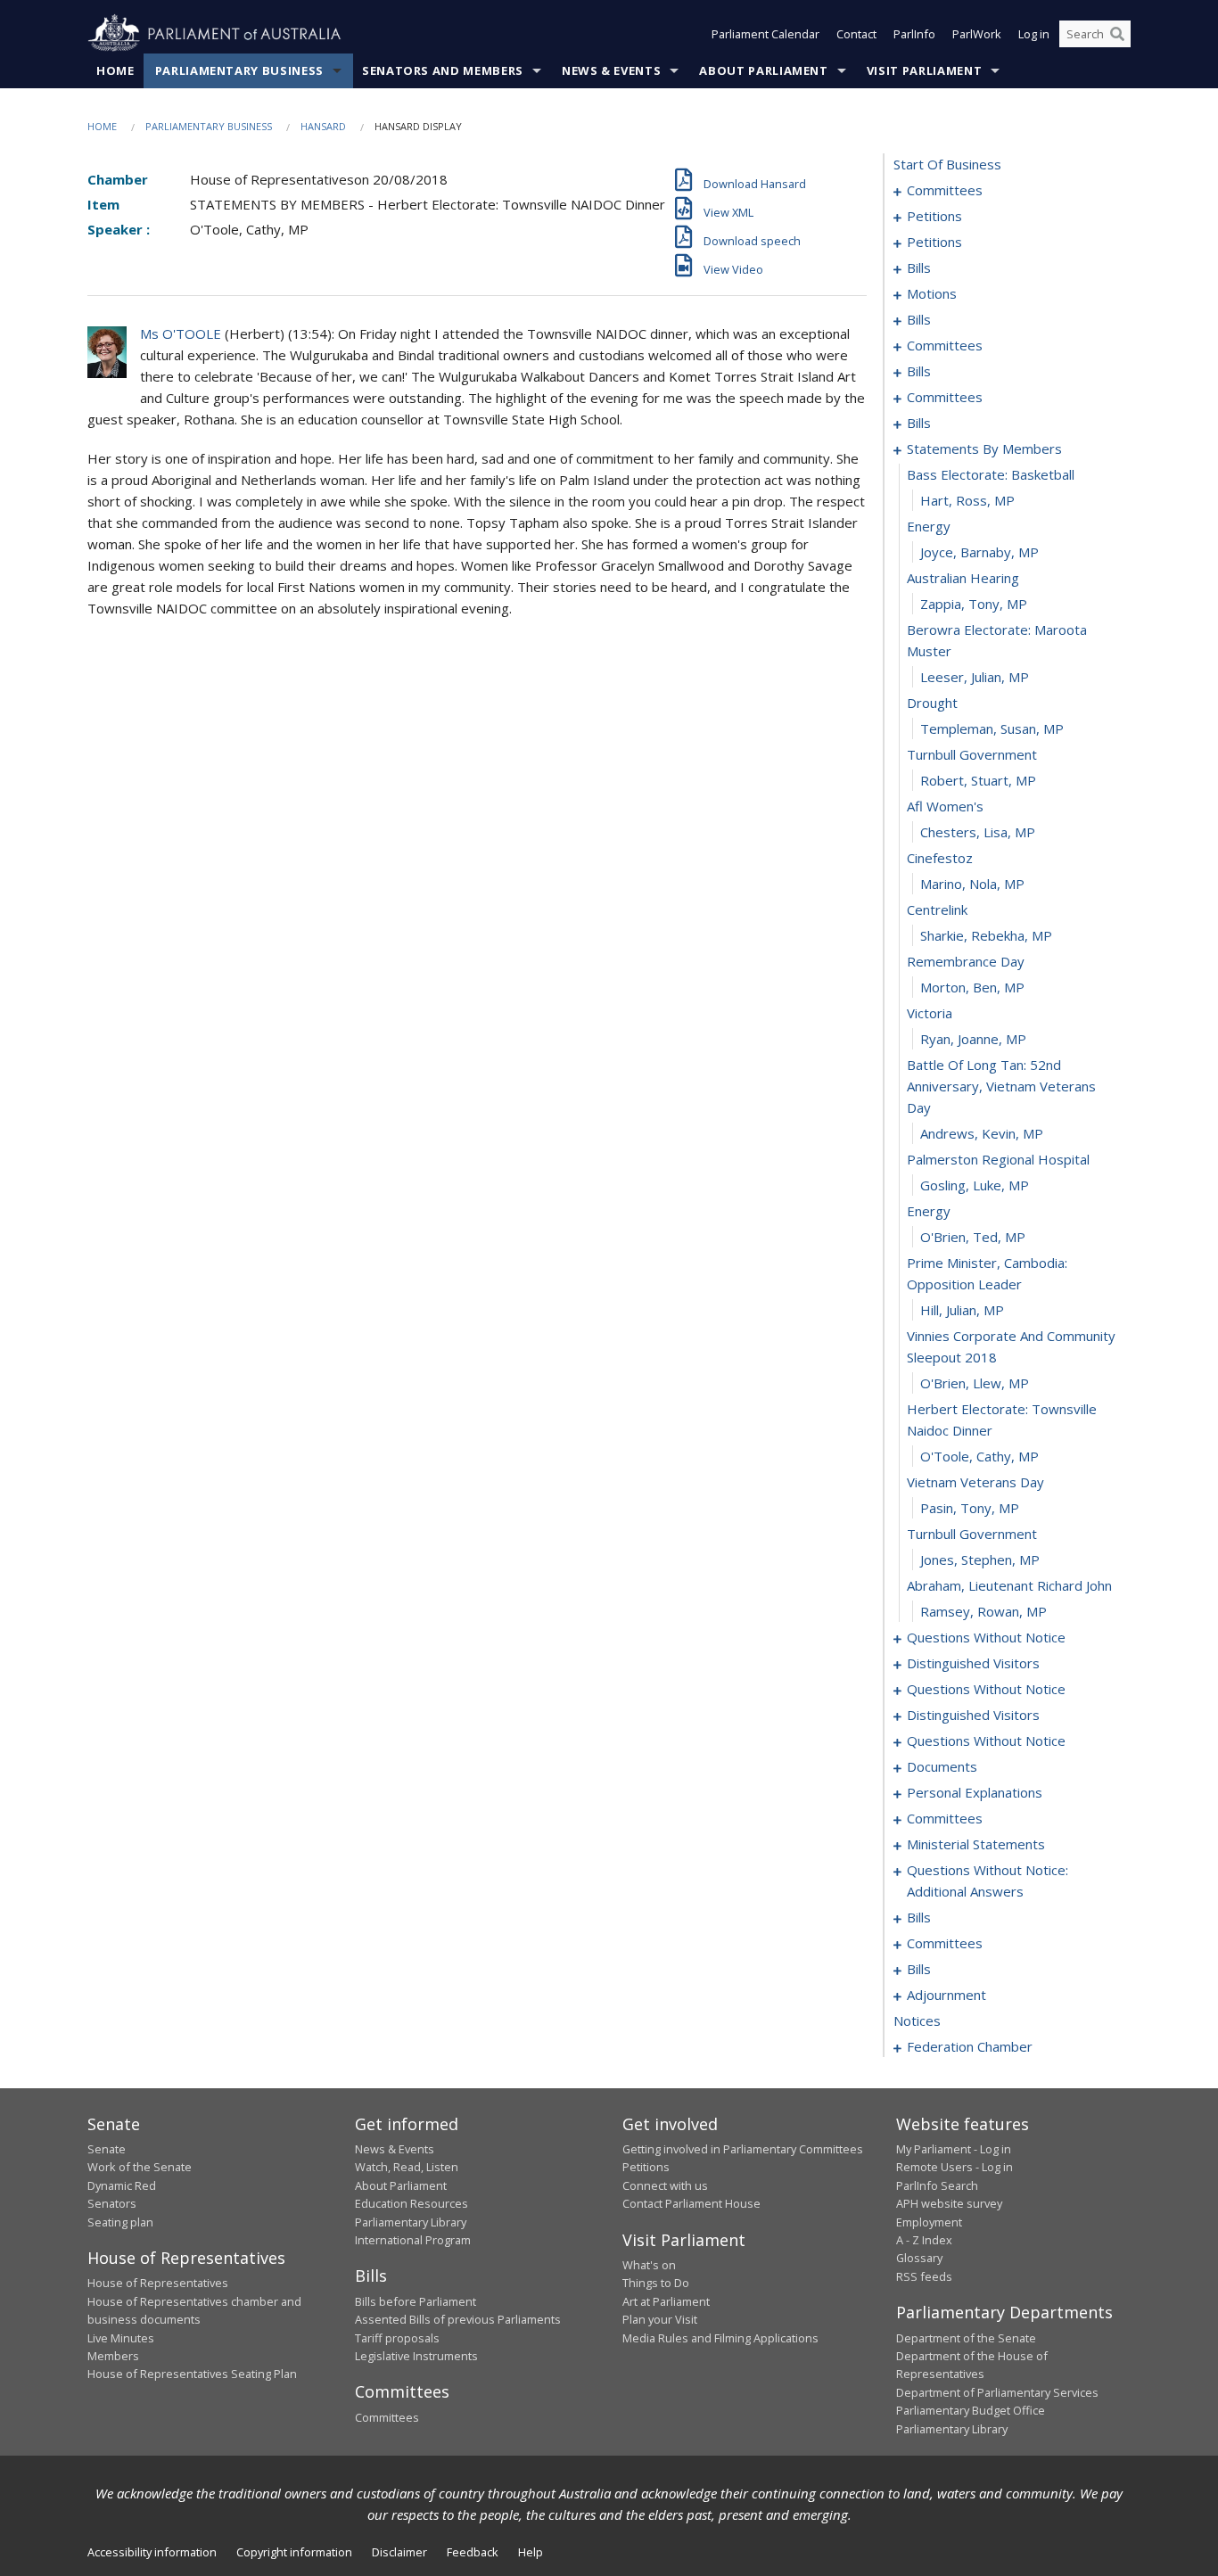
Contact (856, 34)
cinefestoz (940, 858)
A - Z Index (924, 2240)
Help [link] (531, 2552)
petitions (934, 216)
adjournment (946, 1995)
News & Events (611, 70)
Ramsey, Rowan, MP (983, 1611)
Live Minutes (121, 2338)
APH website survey (949, 2203)
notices (917, 2020)
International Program (413, 2240)
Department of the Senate (966, 2338)
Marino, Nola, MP (972, 884)
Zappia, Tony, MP (974, 604)
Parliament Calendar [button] (765, 34)
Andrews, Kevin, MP (982, 1133)
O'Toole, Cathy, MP (979, 1456)
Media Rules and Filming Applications (720, 2338)
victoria (930, 1013)
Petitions (646, 2167)
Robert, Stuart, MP (978, 780)
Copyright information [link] (294, 2552)
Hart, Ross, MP (967, 500)
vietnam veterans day (975, 1482)
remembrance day (966, 961)
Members (113, 2356)
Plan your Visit (660, 2319)
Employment (929, 2222)
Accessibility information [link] (152, 2552)
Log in (1034, 34)
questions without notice (986, 1637)
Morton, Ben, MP (972, 987)
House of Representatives (158, 2283)
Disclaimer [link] (399, 2552)
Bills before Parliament (416, 2301)
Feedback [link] (473, 2552)
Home (115, 70)
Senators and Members (443, 70)
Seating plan (120, 2222)
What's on (649, 2265)
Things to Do (656, 2283)
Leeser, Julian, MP (975, 677)
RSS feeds (924, 2276)
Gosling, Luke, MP (975, 1185)
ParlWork (977, 34)
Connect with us (665, 2185)
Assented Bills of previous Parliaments (458, 2319)
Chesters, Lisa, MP (978, 832)
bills (919, 267)
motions (932, 293)
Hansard (323, 126)
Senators (112, 2203)
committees (945, 190)
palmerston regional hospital (998, 1159)
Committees (387, 2417)
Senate (107, 2149)
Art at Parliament (666, 2301)
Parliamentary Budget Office (971, 2410)
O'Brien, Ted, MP (973, 1237)
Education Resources (411, 2203)
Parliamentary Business (239, 70)
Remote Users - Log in (955, 2167)
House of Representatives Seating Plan (192, 2374)
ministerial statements (976, 1844)
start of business (947, 164)
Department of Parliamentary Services (997, 2392)
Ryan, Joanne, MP (973, 1039)
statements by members (984, 449)
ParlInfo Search (937, 2185)
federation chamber (970, 2046)
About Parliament (763, 70)
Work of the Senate (140, 2167)
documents (942, 1766)
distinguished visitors (973, 1663)
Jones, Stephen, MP (980, 1560)
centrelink (937, 909)
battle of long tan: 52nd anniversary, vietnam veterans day (1001, 1086)
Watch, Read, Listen (407, 2167)
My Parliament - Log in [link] (954, 2149)
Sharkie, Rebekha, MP (986, 935)
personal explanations (975, 1792)
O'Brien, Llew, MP (975, 1383)
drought (932, 703)
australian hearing (963, 578)
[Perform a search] (1117, 34)
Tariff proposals (397, 2338)
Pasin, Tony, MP (970, 1508)
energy (929, 526)
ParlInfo (914, 34)
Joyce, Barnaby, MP (979, 552)
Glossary (919, 2258)
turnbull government (972, 754)
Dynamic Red (122, 2185)
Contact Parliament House (691, 2203)
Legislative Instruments (416, 2356)
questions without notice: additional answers (988, 1881)
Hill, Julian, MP (962, 1310)
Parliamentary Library (411, 2222)
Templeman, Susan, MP (992, 728)
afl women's (945, 806)
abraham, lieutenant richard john (1009, 1585)
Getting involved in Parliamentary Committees (743, 2149)
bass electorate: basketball (991, 474)
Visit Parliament (924, 70)
